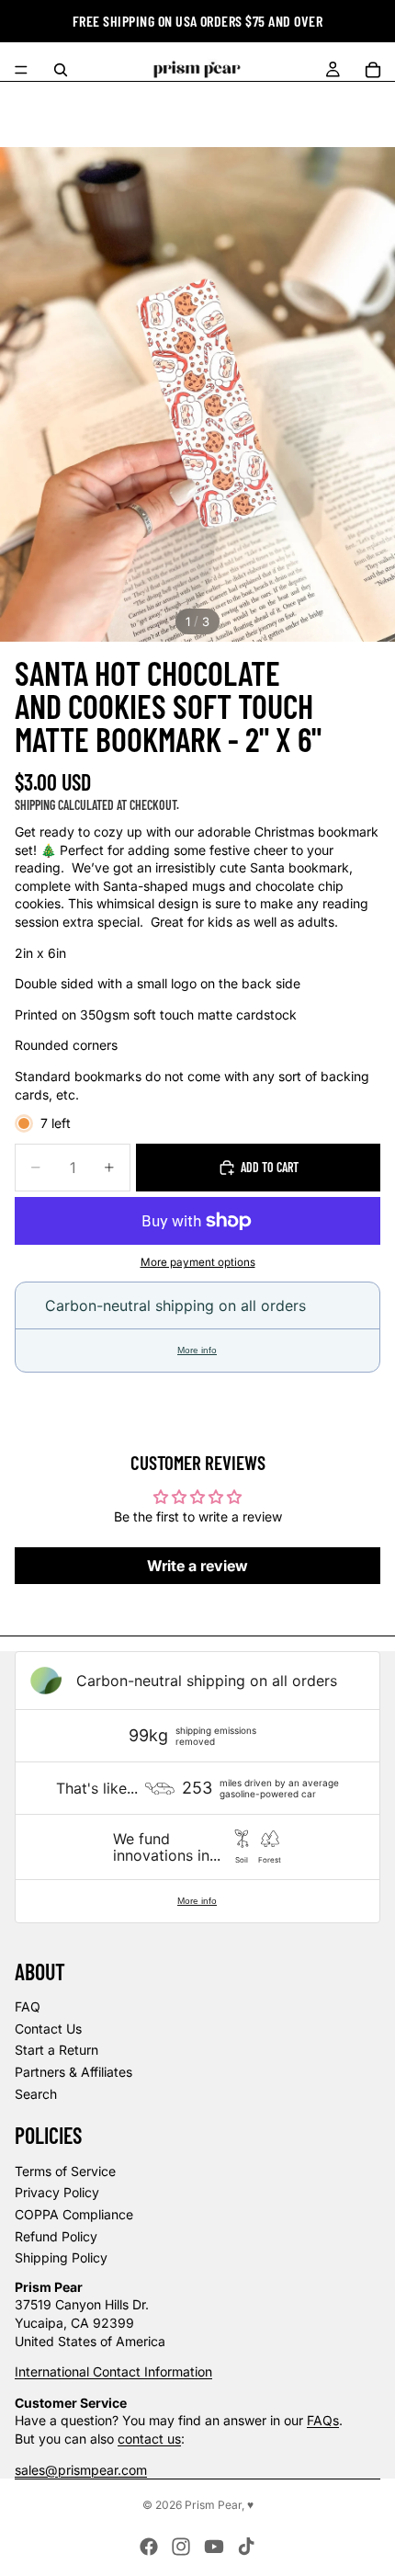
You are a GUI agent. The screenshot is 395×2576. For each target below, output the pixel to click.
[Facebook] (149, 2547)
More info (197, 1350)
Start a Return (56, 2050)
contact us (149, 2439)
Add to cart (270, 1167)
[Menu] (21, 70)
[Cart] (373, 70)
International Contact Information (113, 2371)
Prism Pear (213, 2505)
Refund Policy (56, 2236)
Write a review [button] (197, 1566)
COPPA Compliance (74, 2214)
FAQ (28, 2006)
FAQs (323, 2420)
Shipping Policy (61, 2257)
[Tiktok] (246, 2547)
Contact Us (48, 2029)
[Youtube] (214, 2547)
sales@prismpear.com (81, 2470)
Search (36, 2094)
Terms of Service (65, 2171)
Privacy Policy (57, 2192)
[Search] (61, 70)
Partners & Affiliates (73, 2072)
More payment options (198, 1262)
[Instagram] (181, 2547)
